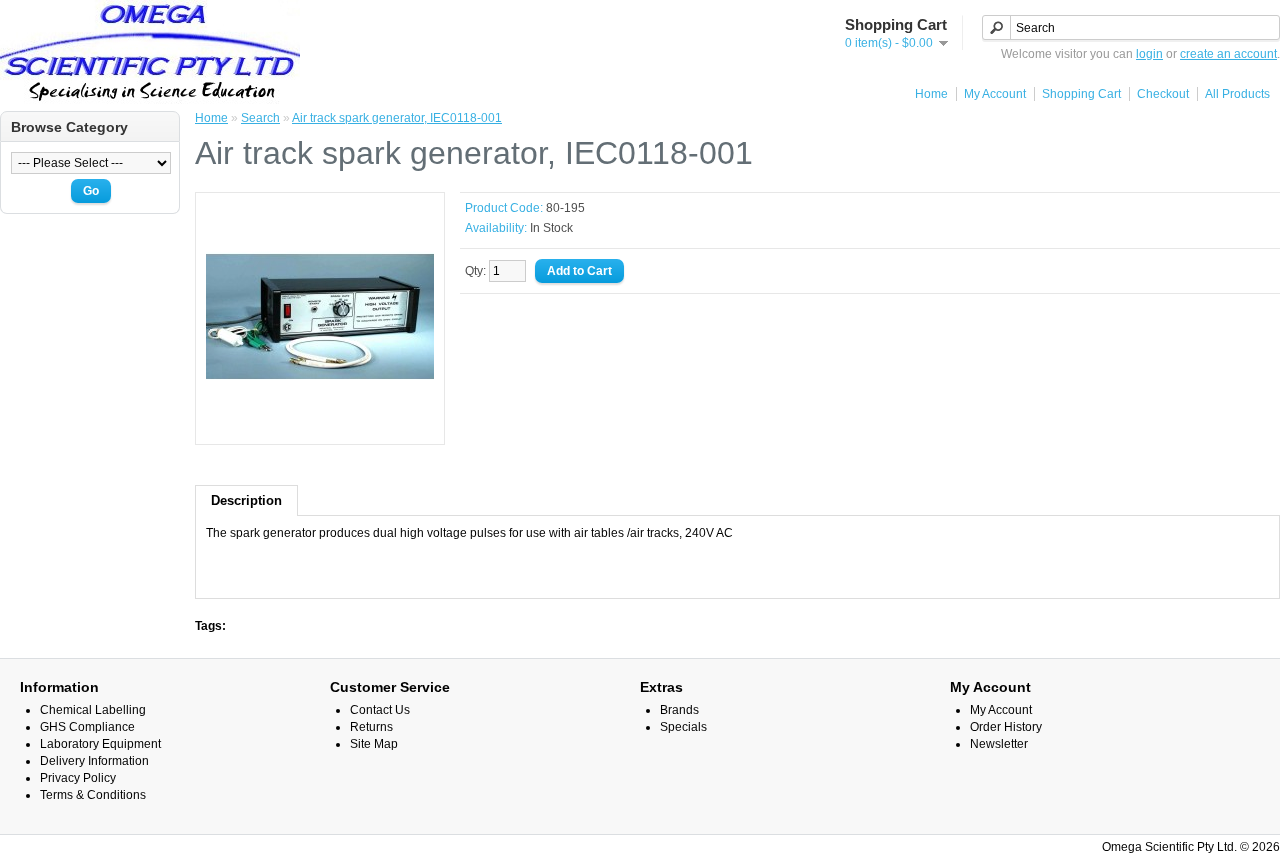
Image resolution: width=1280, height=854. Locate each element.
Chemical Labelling (93, 710)
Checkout (1163, 94)
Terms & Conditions (93, 795)
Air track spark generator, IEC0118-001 (397, 118)
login (1149, 54)
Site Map (374, 744)
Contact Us (380, 710)
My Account (995, 94)
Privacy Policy (78, 778)
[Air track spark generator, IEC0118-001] (320, 427)
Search (260, 118)
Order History (1006, 727)
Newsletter (999, 744)
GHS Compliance (87, 727)
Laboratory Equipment (100, 744)
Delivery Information (94, 761)
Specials (683, 727)
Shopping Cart (1081, 94)
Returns (371, 727)
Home (931, 94)
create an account (1228, 54)
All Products (1237, 94)
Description (246, 500)
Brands (679, 710)
